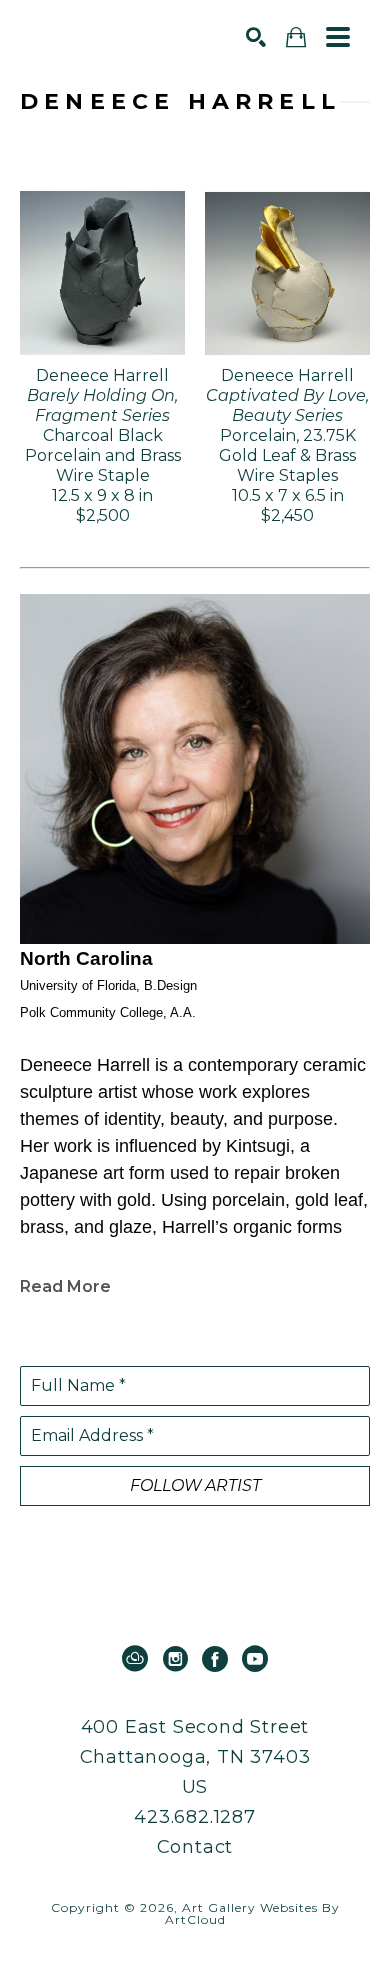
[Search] (256, 37)
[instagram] (175, 1659)
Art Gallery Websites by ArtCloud (252, 1913)
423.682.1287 (195, 1817)
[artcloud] (135, 1659)
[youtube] (255, 1659)
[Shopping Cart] (296, 37)
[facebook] (215, 1659)
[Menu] (338, 37)
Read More (65, 1286)
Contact (195, 1847)
